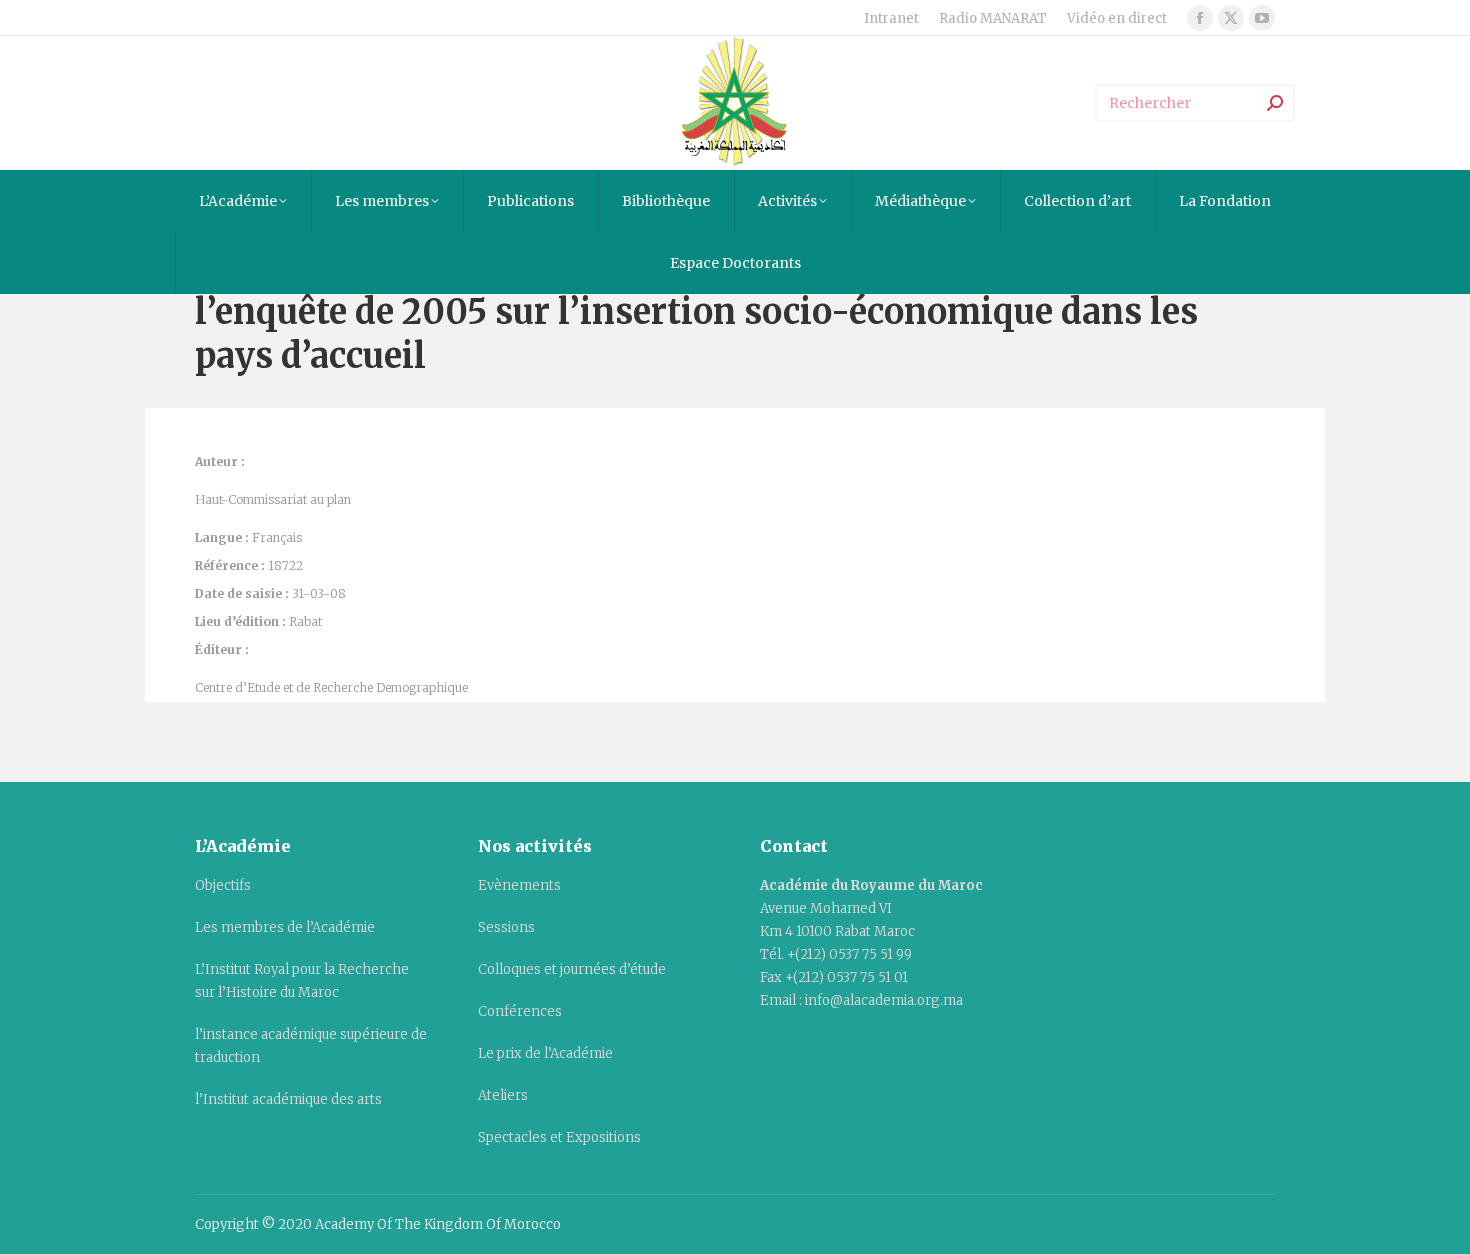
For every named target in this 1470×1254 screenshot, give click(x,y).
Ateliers (503, 1095)
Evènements (519, 885)
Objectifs (223, 885)
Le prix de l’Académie (545, 1053)
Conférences (520, 1011)
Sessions (506, 927)
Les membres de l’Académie (285, 927)
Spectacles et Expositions (559, 1137)
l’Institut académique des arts (288, 1099)
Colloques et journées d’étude (572, 969)
